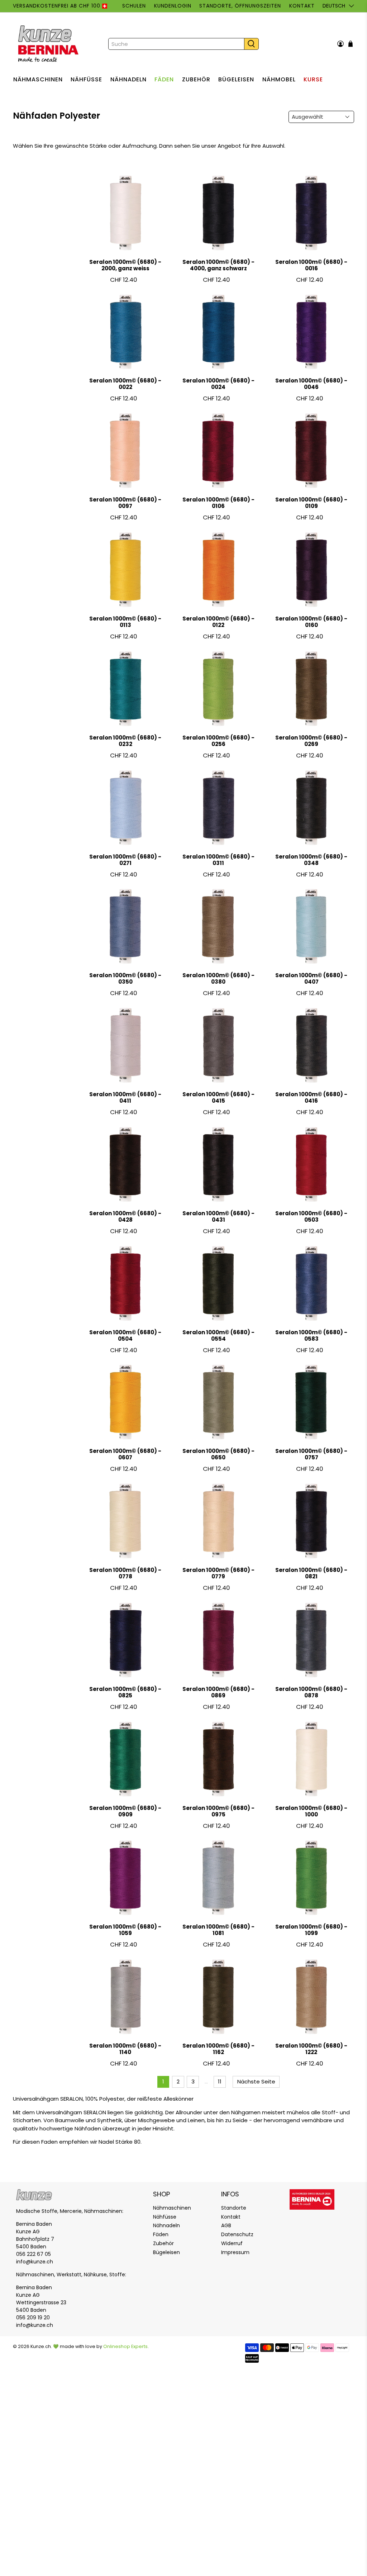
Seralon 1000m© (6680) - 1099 (311, 1930)
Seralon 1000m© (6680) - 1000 (311, 1811)
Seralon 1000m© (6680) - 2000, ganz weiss (125, 265)
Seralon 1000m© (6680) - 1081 (218, 1930)
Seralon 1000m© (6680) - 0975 (218, 1811)
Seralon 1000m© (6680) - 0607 (125, 1454)
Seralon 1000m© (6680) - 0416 (311, 1097)
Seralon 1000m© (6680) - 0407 (311, 978)
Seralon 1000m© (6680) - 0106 (218, 503)
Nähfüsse (86, 79)
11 (220, 2081)
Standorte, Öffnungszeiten (240, 6)
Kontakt (302, 6)
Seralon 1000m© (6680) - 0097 (125, 503)
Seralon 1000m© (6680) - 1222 (311, 2049)
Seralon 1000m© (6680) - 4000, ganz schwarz (218, 265)
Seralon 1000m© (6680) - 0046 (311, 384)
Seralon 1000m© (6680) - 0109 (311, 503)
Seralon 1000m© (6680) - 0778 (125, 1573)
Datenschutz (237, 2234)
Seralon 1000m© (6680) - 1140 (125, 2049)
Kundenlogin (173, 6)
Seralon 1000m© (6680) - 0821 (311, 1573)
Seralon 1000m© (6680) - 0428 (125, 1216)
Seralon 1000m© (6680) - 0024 (218, 384)
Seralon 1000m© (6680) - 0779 (218, 1573)
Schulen (134, 6)
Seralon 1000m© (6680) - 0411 (125, 1097)
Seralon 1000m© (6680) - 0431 (218, 1216)
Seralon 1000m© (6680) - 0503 (311, 1216)
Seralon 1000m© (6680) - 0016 (311, 265)
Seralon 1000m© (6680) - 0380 (218, 978)
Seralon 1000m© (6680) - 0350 (125, 978)
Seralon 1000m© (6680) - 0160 (311, 622)
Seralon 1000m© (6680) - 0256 (218, 741)
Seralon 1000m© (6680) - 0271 (125, 860)
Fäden (164, 79)
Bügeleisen (236, 79)
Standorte (234, 2208)
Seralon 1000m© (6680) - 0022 (125, 384)
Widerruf (232, 2243)
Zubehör (196, 79)
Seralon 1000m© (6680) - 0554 (218, 1335)
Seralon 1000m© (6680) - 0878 (311, 1692)
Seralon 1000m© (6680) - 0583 (311, 1335)
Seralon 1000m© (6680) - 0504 (125, 1335)
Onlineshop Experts (125, 2346)
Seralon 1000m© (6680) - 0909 (125, 1811)
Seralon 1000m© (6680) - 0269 (311, 741)
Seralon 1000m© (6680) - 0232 (125, 741)
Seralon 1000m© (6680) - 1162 (218, 2049)
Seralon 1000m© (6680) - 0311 (218, 860)
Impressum (235, 2252)
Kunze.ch (41, 2346)
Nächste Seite (256, 2081)
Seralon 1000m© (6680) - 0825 (125, 1692)
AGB (226, 2225)
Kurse (313, 79)
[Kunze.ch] (49, 44)
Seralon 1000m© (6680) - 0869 (218, 1692)
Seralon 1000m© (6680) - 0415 (218, 1097)
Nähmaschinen (38, 79)
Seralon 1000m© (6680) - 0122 (218, 622)
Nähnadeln (128, 79)
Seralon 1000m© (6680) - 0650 (218, 1454)
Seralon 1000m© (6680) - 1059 (125, 1930)
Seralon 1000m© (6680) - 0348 (311, 860)
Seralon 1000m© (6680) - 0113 (125, 622)
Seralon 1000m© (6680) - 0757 (311, 1454)
